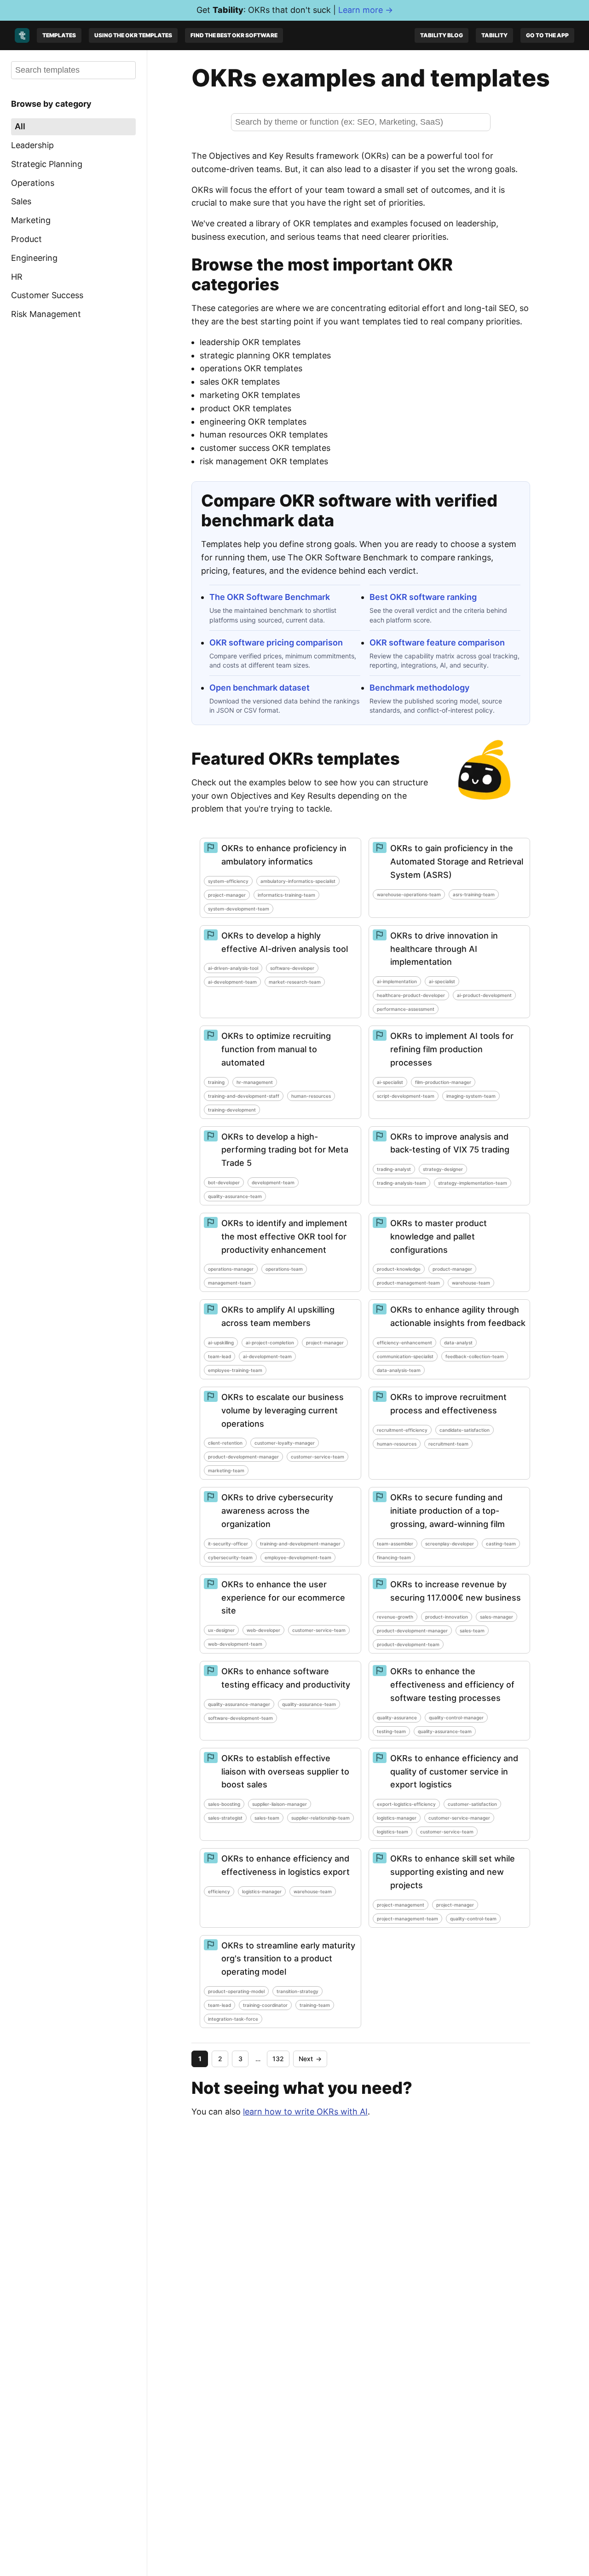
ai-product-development (484, 995)
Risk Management (46, 314)
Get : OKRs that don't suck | (295, 10)
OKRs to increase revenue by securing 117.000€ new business (456, 1591)
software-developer (292, 968)
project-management (401, 1905)
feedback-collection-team (475, 1356)
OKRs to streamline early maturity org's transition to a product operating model (288, 1959)
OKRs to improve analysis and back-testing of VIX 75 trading (450, 1143)
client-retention (225, 1443)
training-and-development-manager (300, 1544)
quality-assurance (397, 1717)
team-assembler (395, 1544)
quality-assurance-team (235, 1196)
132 (278, 2059)
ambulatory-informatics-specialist (298, 881)
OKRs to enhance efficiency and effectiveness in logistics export (286, 1865)
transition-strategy (297, 1991)
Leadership (32, 145)
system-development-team (239, 909)
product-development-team (408, 1644)
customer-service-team (318, 1457)
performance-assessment (406, 1009)
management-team (230, 1283)
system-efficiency (228, 881)
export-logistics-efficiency (406, 1804)
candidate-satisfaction (465, 1430)
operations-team (284, 1269)
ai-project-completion (270, 1343)
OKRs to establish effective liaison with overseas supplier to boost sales (285, 1772)
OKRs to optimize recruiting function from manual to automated (276, 1049)
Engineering (34, 257)
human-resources (311, 1096)
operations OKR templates (251, 368)
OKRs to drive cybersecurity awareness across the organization (277, 1511)
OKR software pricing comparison (276, 643)
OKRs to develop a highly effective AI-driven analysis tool (285, 942)
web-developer (263, 1630)
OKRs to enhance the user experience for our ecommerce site (283, 1598)
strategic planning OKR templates (265, 355)
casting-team (501, 1544)
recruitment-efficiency (402, 1430)
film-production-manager (443, 1082)
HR (17, 276)
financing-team (394, 1557)
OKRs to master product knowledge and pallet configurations (439, 1236)
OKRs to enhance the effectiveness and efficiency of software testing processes (452, 1685)
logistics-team (393, 1832)
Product (26, 239)
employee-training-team (235, 1370)
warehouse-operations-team (409, 894)
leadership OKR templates (250, 342)
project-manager (227, 895)
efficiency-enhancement (404, 1343)
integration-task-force (233, 2019)
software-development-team (240, 1718)
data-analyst (458, 1343)
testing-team (391, 1731)
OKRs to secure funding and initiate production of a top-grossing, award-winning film (448, 1511)
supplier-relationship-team (320, 1818)
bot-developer (224, 1182)
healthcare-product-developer (411, 995)
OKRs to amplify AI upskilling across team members (278, 1316)
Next (310, 2059)
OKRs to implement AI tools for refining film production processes (452, 1049)
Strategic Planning (47, 164)
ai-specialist (442, 981)
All (20, 126)
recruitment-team (448, 1444)
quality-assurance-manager (239, 1704)
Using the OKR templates (133, 35)
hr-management (255, 1082)
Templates (59, 35)
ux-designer (221, 1630)
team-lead (219, 1356)
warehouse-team (471, 1283)
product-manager (452, 1269)
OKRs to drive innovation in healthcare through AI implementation (444, 949)
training (216, 1082)
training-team (315, 2005)
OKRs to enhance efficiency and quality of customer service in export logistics (454, 1772)
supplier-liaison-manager (280, 1804)
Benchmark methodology (419, 688)
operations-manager (231, 1269)
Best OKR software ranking (423, 597)
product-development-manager (243, 1457)
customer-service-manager (459, 1818)
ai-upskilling (221, 1343)
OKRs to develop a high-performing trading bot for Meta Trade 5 (285, 1150)
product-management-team (408, 1283)
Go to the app (547, 35)
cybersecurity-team (230, 1557)
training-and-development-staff (244, 1096)
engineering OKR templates (253, 422)
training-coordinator (265, 2005)
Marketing (31, 220)
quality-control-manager (456, 1717)
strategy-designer (443, 1169)
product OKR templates (245, 408)
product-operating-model (236, 1991)
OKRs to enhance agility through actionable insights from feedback (458, 1316)
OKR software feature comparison (437, 643)
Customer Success (47, 295)
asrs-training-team (474, 894)
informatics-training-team (286, 895)
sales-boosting (224, 1804)
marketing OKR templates (250, 395)
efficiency (219, 1891)
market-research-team (295, 982)
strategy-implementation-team (473, 1183)
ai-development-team (232, 982)
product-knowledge (399, 1269)
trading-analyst (394, 1169)
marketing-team (226, 1470)
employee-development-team (298, 1557)
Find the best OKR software (234, 35)
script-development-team (406, 1096)
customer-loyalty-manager (285, 1443)
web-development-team (235, 1644)
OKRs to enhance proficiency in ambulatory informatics (284, 855)
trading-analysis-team (401, 1183)
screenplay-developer (450, 1544)
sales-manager (497, 1617)
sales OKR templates (240, 382)
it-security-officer (228, 1544)
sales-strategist (225, 1818)
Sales (21, 201)
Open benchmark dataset (260, 688)
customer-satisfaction (472, 1804)
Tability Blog (442, 35)
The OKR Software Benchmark (270, 597)
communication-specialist (405, 1356)
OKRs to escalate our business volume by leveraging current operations (283, 1410)
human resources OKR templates (264, 435)
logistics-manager (397, 1818)
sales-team (472, 1631)
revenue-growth (395, 1617)
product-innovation (447, 1617)
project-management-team (407, 1919)
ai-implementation (397, 981)
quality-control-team (473, 1919)
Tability (494, 35)
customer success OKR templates (265, 448)
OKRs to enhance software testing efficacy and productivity (286, 1678)
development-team (273, 1182)
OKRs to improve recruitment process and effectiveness (448, 1404)
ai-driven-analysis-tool (233, 968)
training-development (232, 1110)
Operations (33, 182)
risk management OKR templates (264, 461)
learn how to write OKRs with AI (305, 2112)
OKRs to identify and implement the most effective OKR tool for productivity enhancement (284, 1236)
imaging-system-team (471, 1096)
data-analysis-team (399, 1370)
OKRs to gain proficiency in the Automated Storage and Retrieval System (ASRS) (457, 862)
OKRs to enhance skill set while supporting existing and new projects (453, 1872)
